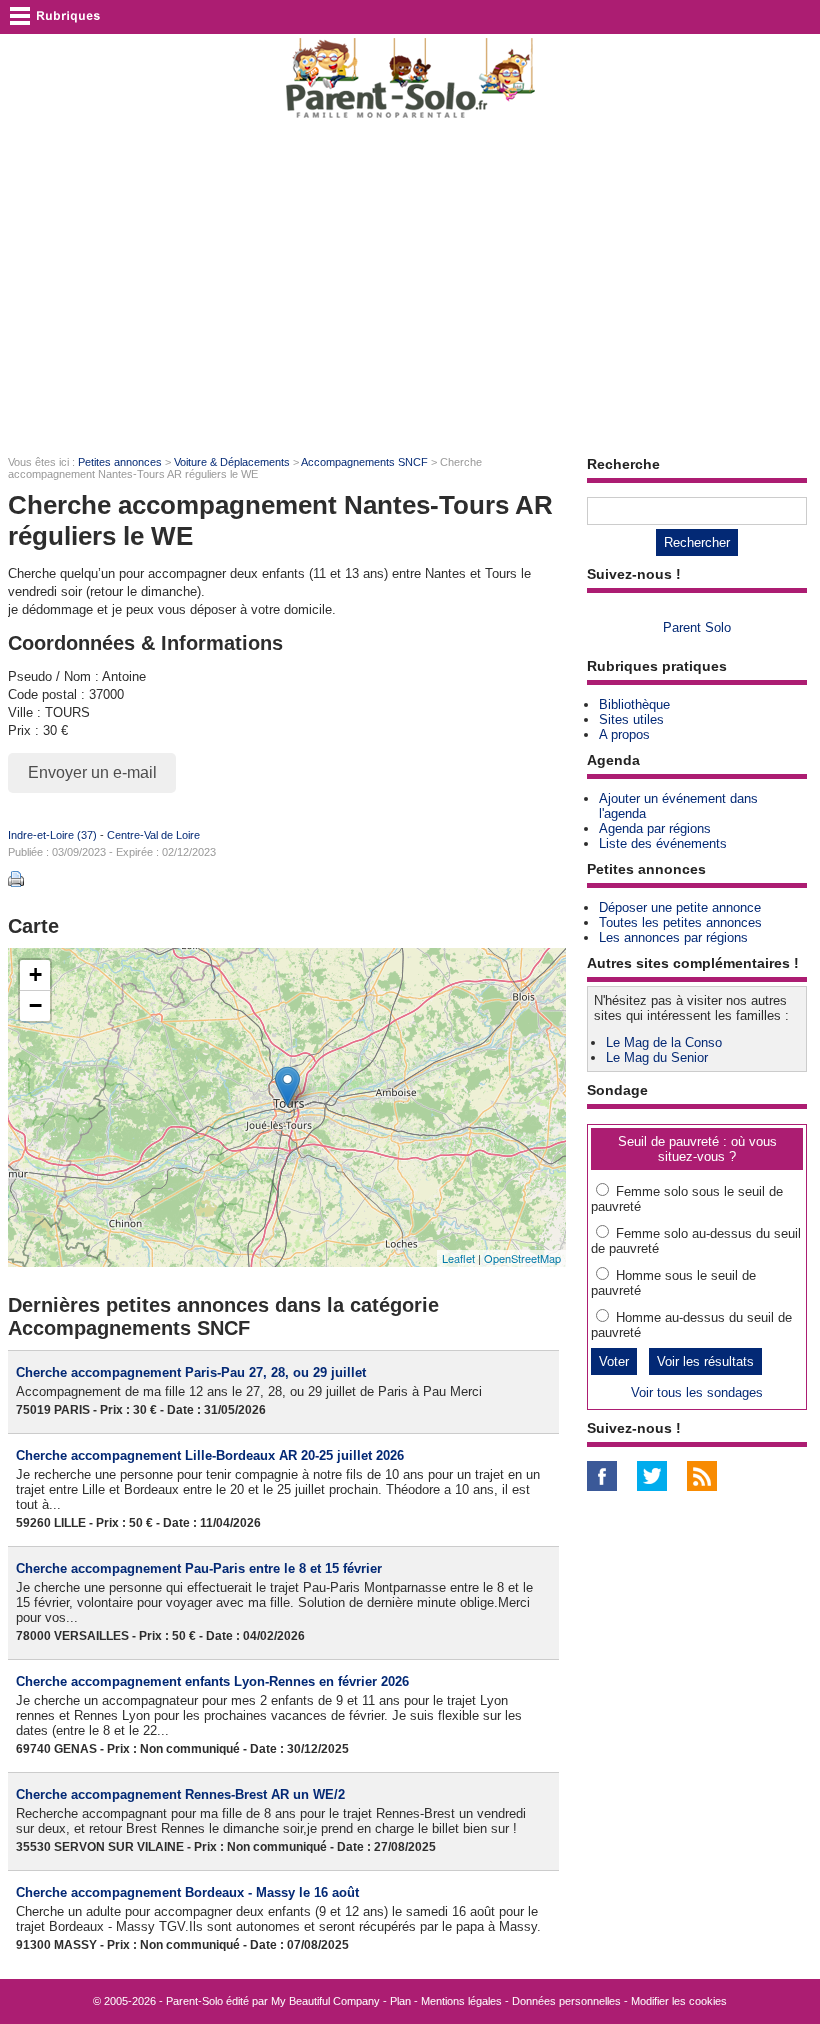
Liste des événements (663, 843)
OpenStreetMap (522, 1258)
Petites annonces (120, 462)
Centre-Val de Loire (153, 835)
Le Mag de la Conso (664, 1042)
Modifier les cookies (679, 2001)
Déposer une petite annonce (680, 907)
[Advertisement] (410, 286)
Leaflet (458, 1258)
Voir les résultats (705, 1361)
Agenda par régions (655, 828)
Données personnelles (566, 2001)
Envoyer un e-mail (92, 772)
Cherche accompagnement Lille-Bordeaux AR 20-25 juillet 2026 (210, 1455)
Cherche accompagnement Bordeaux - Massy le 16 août (187, 1892)
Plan (400, 2001)
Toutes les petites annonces (680, 922)
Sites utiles (631, 719)
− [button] (35, 1005)
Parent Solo (697, 627)
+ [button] (35, 974)
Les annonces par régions (673, 937)
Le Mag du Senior (657, 1057)
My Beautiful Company (325, 2001)
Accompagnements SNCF (364, 462)
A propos (624, 734)
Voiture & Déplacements (232, 462)
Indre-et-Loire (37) (52, 835)
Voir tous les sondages (697, 1392)
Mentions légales (461, 2001)
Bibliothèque (634, 704)
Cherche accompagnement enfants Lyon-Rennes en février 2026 (212, 1681)
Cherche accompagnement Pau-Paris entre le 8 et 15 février (199, 1568)
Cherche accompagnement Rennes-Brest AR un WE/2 (180, 1794)
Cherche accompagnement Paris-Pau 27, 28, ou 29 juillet (191, 1372)
